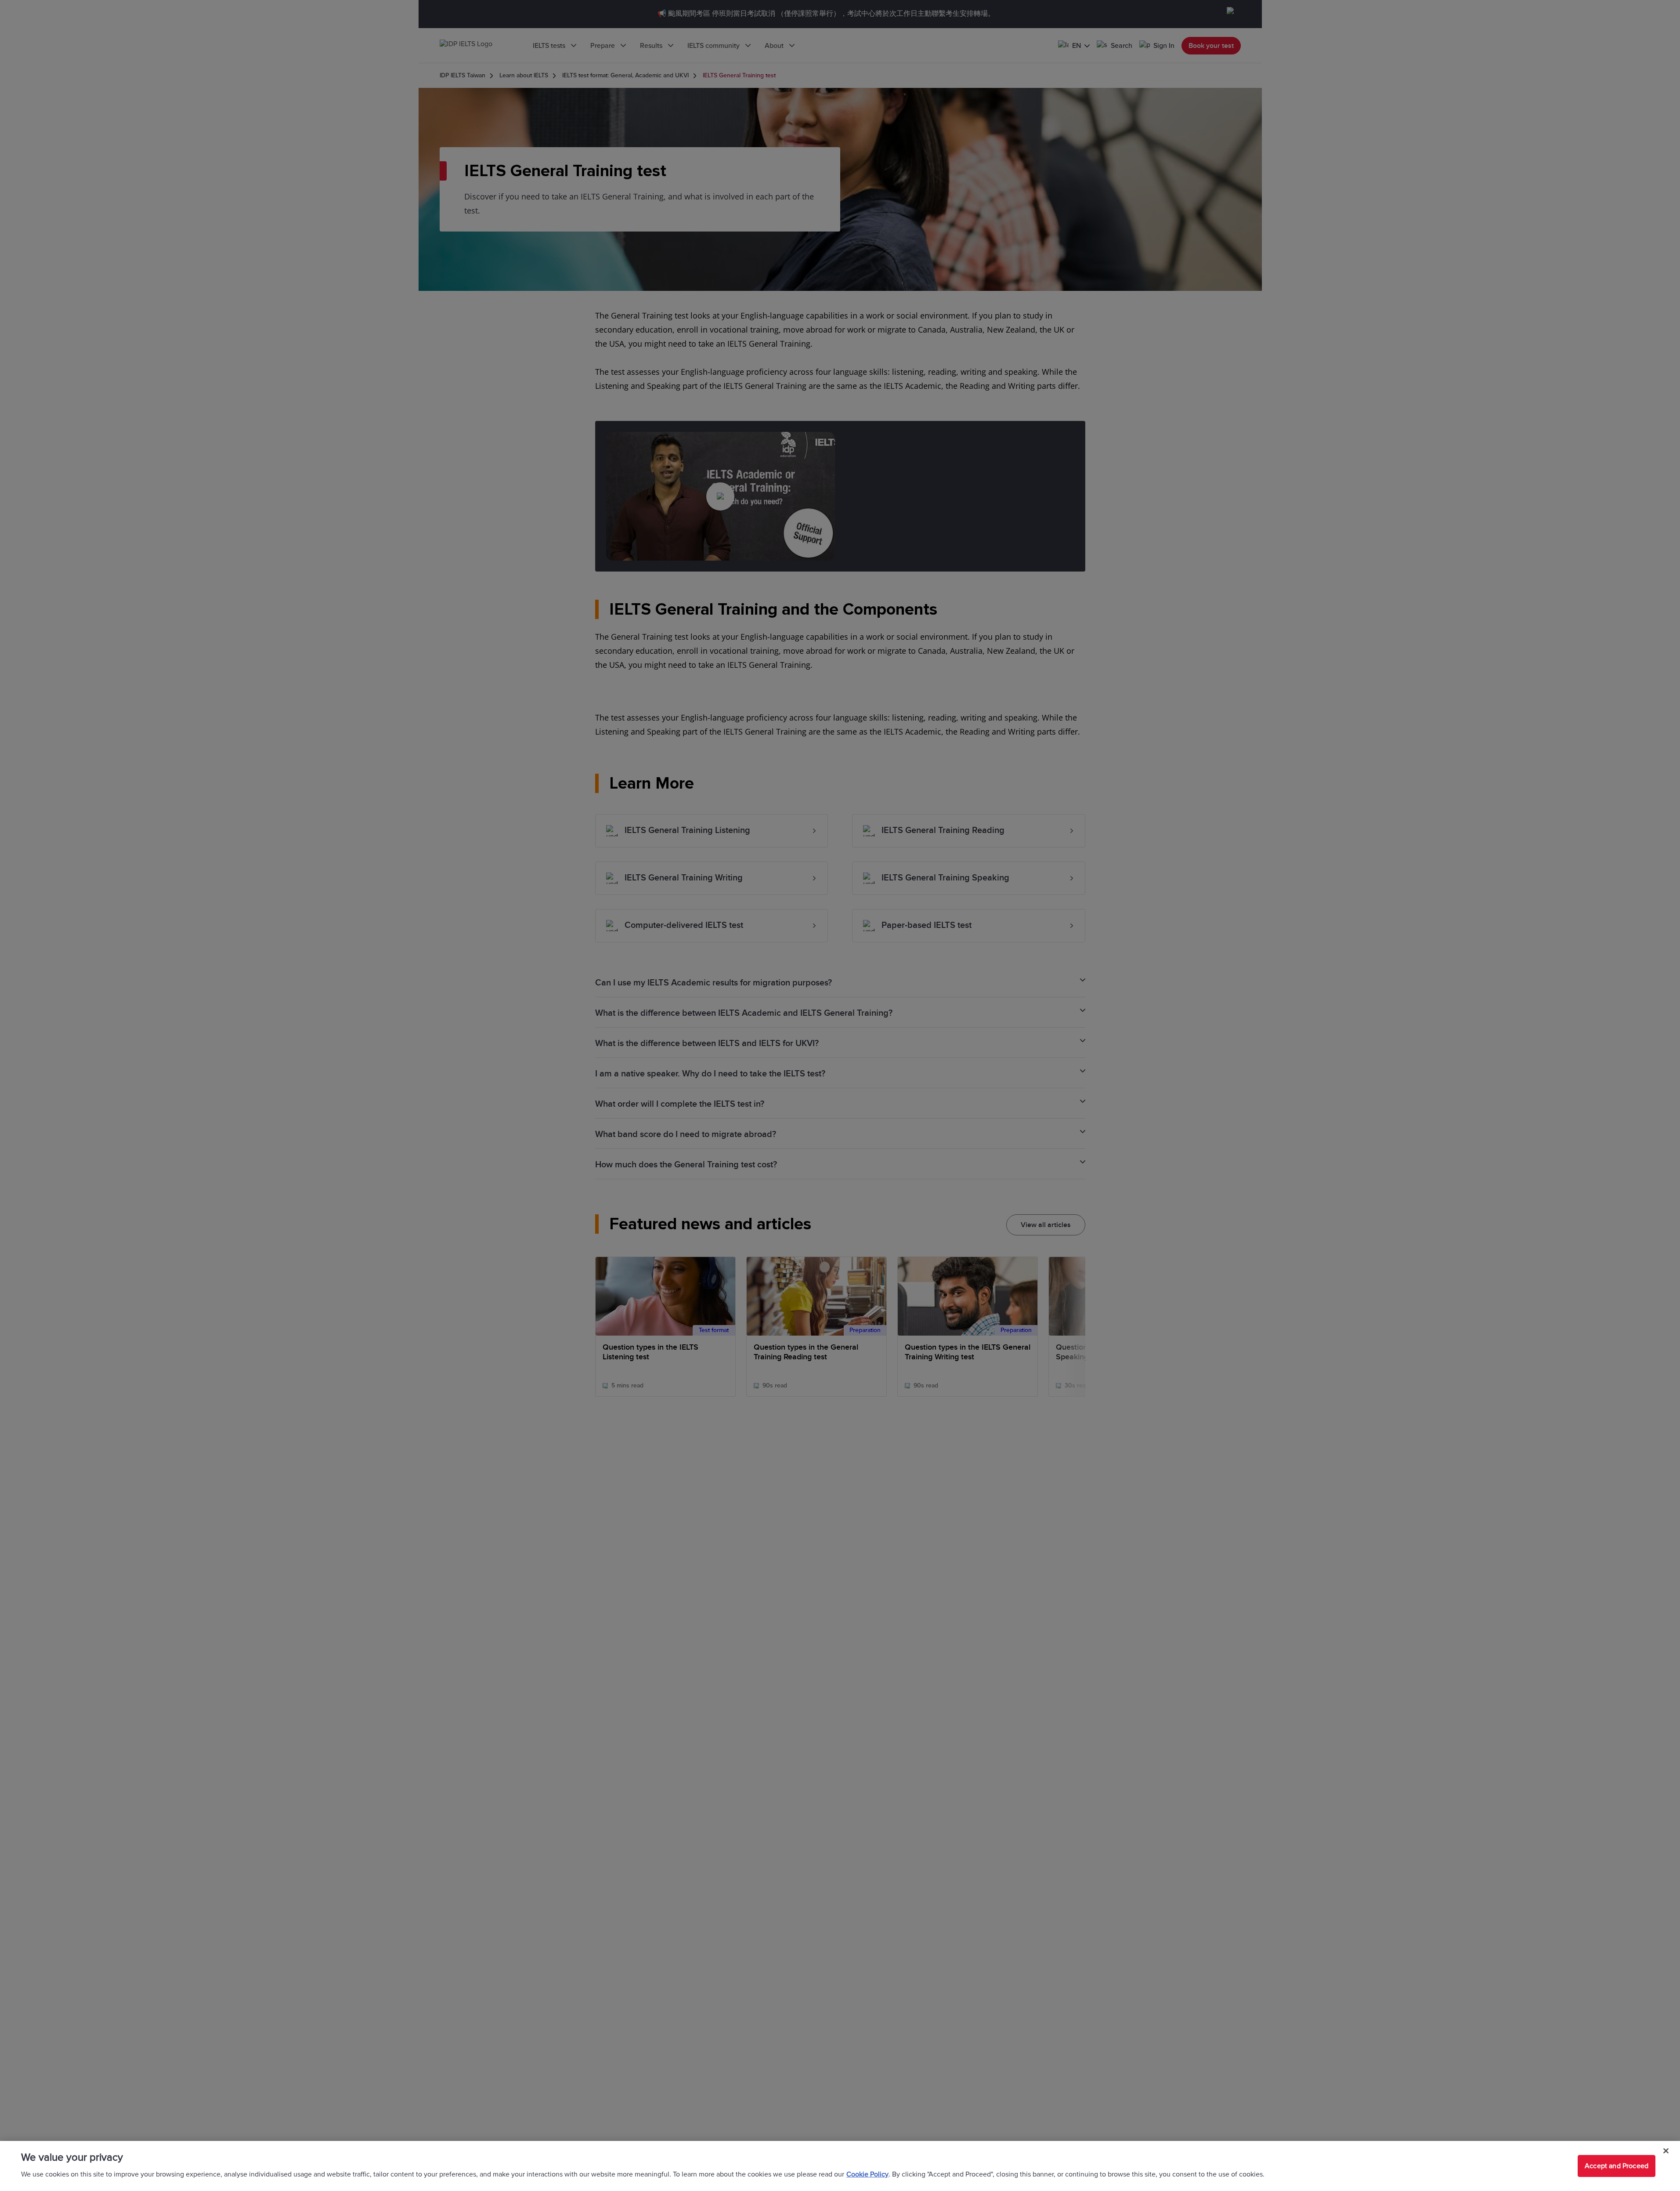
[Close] (1666, 2151)
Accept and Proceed (1617, 2166)
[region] (840, 2166)
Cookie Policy (867, 2174)
